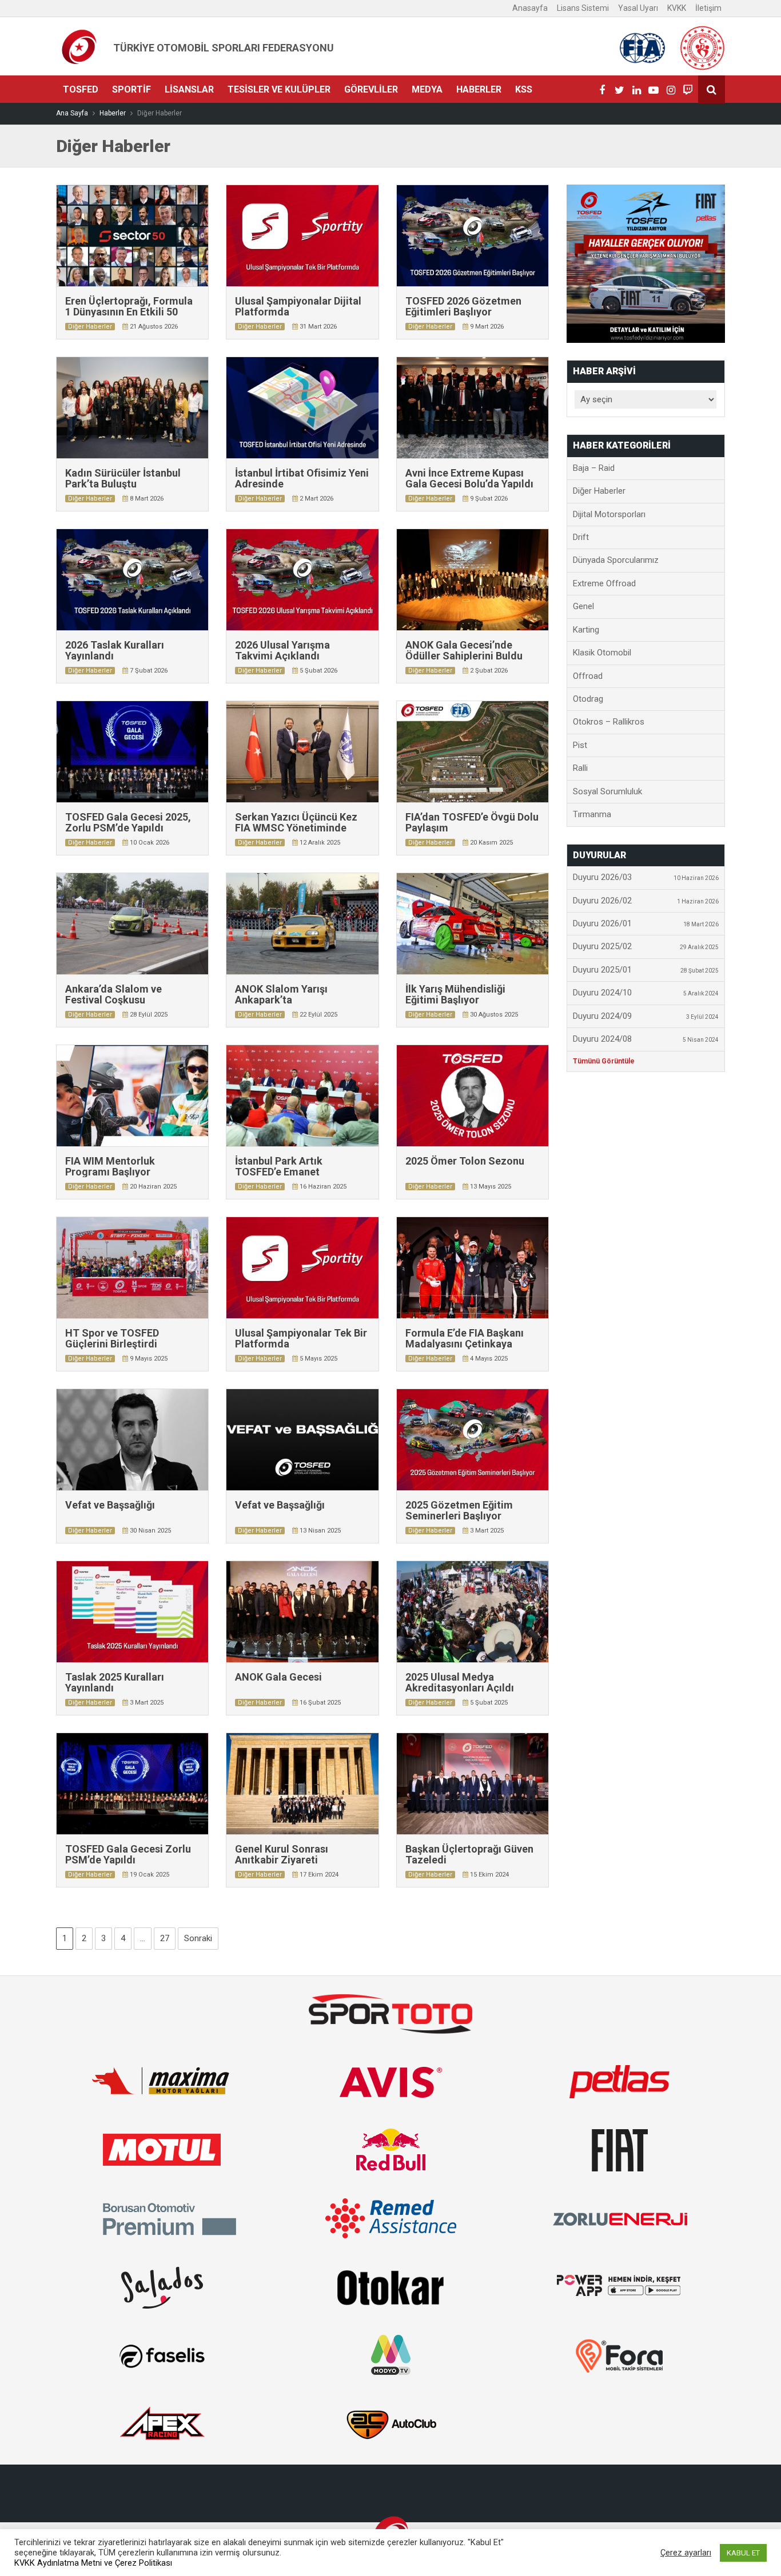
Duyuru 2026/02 (646, 901)
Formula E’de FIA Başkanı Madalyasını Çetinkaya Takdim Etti (465, 1344)
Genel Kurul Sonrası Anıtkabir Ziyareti (282, 1855)
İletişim (708, 8)
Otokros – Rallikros (609, 722)
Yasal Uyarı (638, 8)
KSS (524, 89)
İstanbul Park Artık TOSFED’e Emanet (279, 1167)
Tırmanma (592, 814)
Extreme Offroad (604, 583)
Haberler (479, 89)
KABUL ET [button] (743, 2553)
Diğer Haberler (90, 327)
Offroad (588, 676)
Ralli (580, 768)
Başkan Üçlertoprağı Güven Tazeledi (469, 1855)
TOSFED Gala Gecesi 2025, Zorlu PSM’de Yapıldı (128, 823)
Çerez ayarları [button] (686, 2553)
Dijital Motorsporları (609, 514)
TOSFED (81, 89)
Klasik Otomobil (602, 653)
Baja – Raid (594, 468)
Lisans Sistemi (583, 8)
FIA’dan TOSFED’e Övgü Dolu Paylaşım (472, 823)
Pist (580, 745)
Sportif (132, 89)
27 (165, 1938)
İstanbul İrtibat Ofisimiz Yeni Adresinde (302, 479)
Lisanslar (189, 89)
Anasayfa (530, 8)
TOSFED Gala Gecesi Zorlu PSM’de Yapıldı (128, 1855)
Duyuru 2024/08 (646, 1039)
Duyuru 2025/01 (646, 970)
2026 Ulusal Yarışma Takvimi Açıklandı (282, 651)
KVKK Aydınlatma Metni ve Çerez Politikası (93, 2563)
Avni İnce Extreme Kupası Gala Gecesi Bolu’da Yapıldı (469, 479)
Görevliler (371, 89)
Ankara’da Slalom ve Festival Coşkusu (113, 995)
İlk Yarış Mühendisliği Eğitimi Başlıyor (455, 995)
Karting (586, 630)
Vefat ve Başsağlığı (110, 1505)
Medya (427, 89)
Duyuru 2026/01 (646, 923)
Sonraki (198, 1938)
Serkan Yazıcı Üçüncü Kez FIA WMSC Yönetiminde (296, 823)
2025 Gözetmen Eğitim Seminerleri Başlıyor (459, 1511)
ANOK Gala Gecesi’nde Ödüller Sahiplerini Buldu (464, 651)
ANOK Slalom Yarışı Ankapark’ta (281, 995)
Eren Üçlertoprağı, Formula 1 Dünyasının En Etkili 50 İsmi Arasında (129, 312)
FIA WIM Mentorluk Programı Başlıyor (110, 1167)
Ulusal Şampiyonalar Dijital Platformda (298, 307)
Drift (581, 537)
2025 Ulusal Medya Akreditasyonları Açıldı (460, 1683)
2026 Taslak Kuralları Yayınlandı (115, 651)
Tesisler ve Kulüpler (279, 89)
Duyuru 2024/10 (646, 993)
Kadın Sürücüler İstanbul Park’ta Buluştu (123, 479)
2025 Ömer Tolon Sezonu (465, 1161)
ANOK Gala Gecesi (278, 1677)
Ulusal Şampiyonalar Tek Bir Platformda (301, 1339)
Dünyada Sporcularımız (616, 560)
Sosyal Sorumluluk (607, 791)
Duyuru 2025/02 (646, 946)
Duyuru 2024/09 (646, 1016)
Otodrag (588, 699)
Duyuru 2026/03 (646, 877)
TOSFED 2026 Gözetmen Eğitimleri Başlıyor (463, 307)
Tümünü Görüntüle (604, 1061)
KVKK (677, 8)
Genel (583, 606)
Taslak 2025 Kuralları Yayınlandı (115, 1683)
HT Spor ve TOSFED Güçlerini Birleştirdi (112, 1339)
